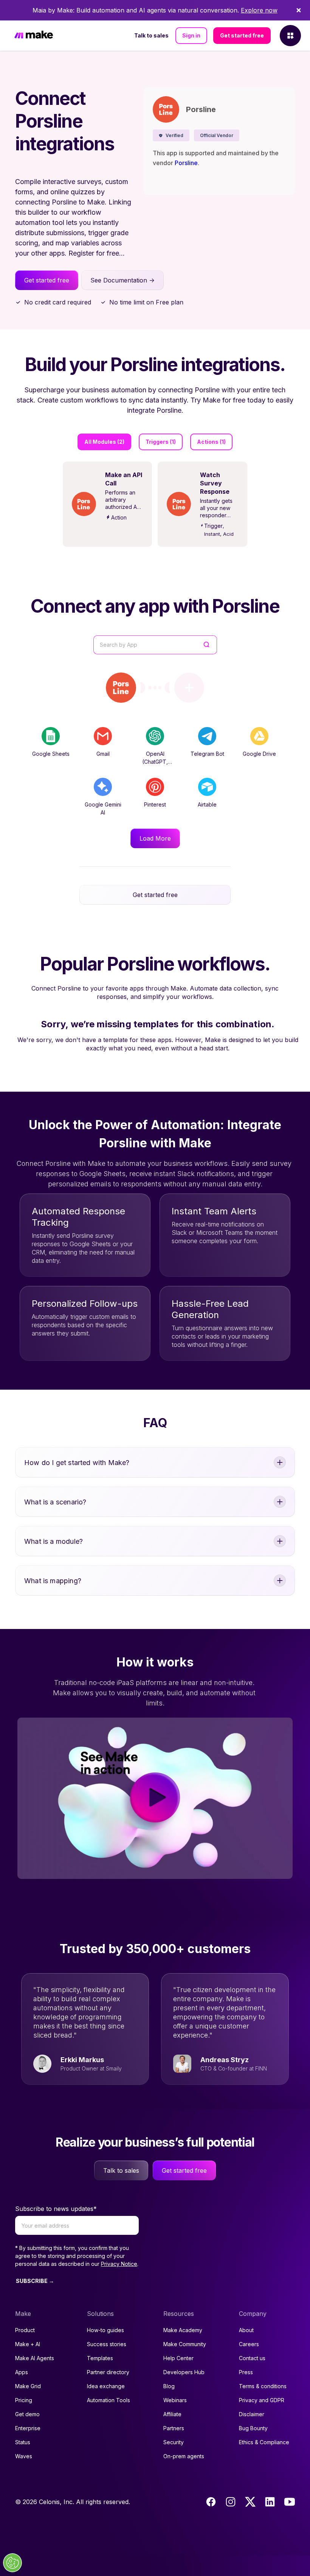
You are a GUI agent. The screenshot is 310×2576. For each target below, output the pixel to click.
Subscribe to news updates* (56, 2209)
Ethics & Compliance (264, 2442)
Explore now (259, 10)
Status (23, 2442)
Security (174, 2442)
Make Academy (183, 2330)
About (246, 2330)
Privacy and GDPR (262, 2400)
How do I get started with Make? (77, 1463)
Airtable (207, 804)
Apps (22, 2372)
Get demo (27, 2414)
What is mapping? (53, 1581)
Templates (100, 2358)
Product (25, 2330)
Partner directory (108, 2372)
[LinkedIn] (270, 2502)
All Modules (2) (104, 442)
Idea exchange (106, 2386)
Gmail (103, 754)
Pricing (24, 2400)
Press (246, 2372)
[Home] (34, 36)
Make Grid (28, 2386)
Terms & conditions (263, 2386)
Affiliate (172, 2414)
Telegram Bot (207, 754)
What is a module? (53, 1541)
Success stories (107, 2344)
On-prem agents (184, 2456)
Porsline (186, 163)
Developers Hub (184, 2372)
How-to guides (105, 2330)
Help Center (178, 2358)
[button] (171, 135)
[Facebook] (211, 2502)
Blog (169, 2386)
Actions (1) (211, 442)
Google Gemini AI (103, 808)
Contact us (252, 2358)
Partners (174, 2428)
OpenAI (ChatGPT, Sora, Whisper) (155, 762)
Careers (249, 2344)
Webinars (175, 2400)
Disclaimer (252, 2414)
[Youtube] (290, 2502)
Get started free (242, 35)
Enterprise (28, 2428)
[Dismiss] (299, 10)
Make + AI (28, 2344)
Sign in (191, 35)
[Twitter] (250, 2502)
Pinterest (155, 804)
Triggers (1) (161, 442)
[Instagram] (231, 2502)
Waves (24, 2456)
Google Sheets (51, 754)
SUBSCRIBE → (35, 2281)
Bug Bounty (253, 2428)
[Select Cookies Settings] (12, 2563)
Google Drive (259, 754)
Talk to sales (151, 35)
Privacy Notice (119, 2264)
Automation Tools (108, 2400)
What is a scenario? (55, 1502)
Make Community (185, 2344)
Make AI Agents (35, 2358)
